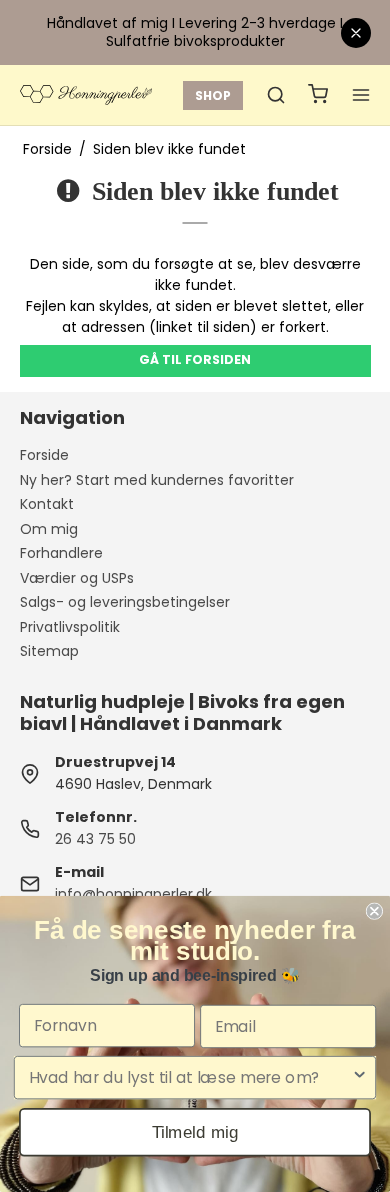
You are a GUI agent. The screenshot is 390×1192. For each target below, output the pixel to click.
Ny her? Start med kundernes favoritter (157, 480)
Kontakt (47, 504)
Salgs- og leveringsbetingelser (125, 602)
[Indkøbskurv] (318, 95)
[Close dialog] (374, 911)
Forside (44, 455)
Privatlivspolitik (70, 627)
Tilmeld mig (195, 1131)
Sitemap (49, 651)
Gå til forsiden (195, 359)
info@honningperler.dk (133, 894)
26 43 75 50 (95, 839)
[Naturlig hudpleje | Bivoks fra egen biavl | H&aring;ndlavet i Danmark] (86, 95)
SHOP (213, 95)
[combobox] (190, 1078)
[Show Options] (359, 1078)
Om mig (49, 529)
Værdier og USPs (77, 578)
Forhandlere (61, 553)
